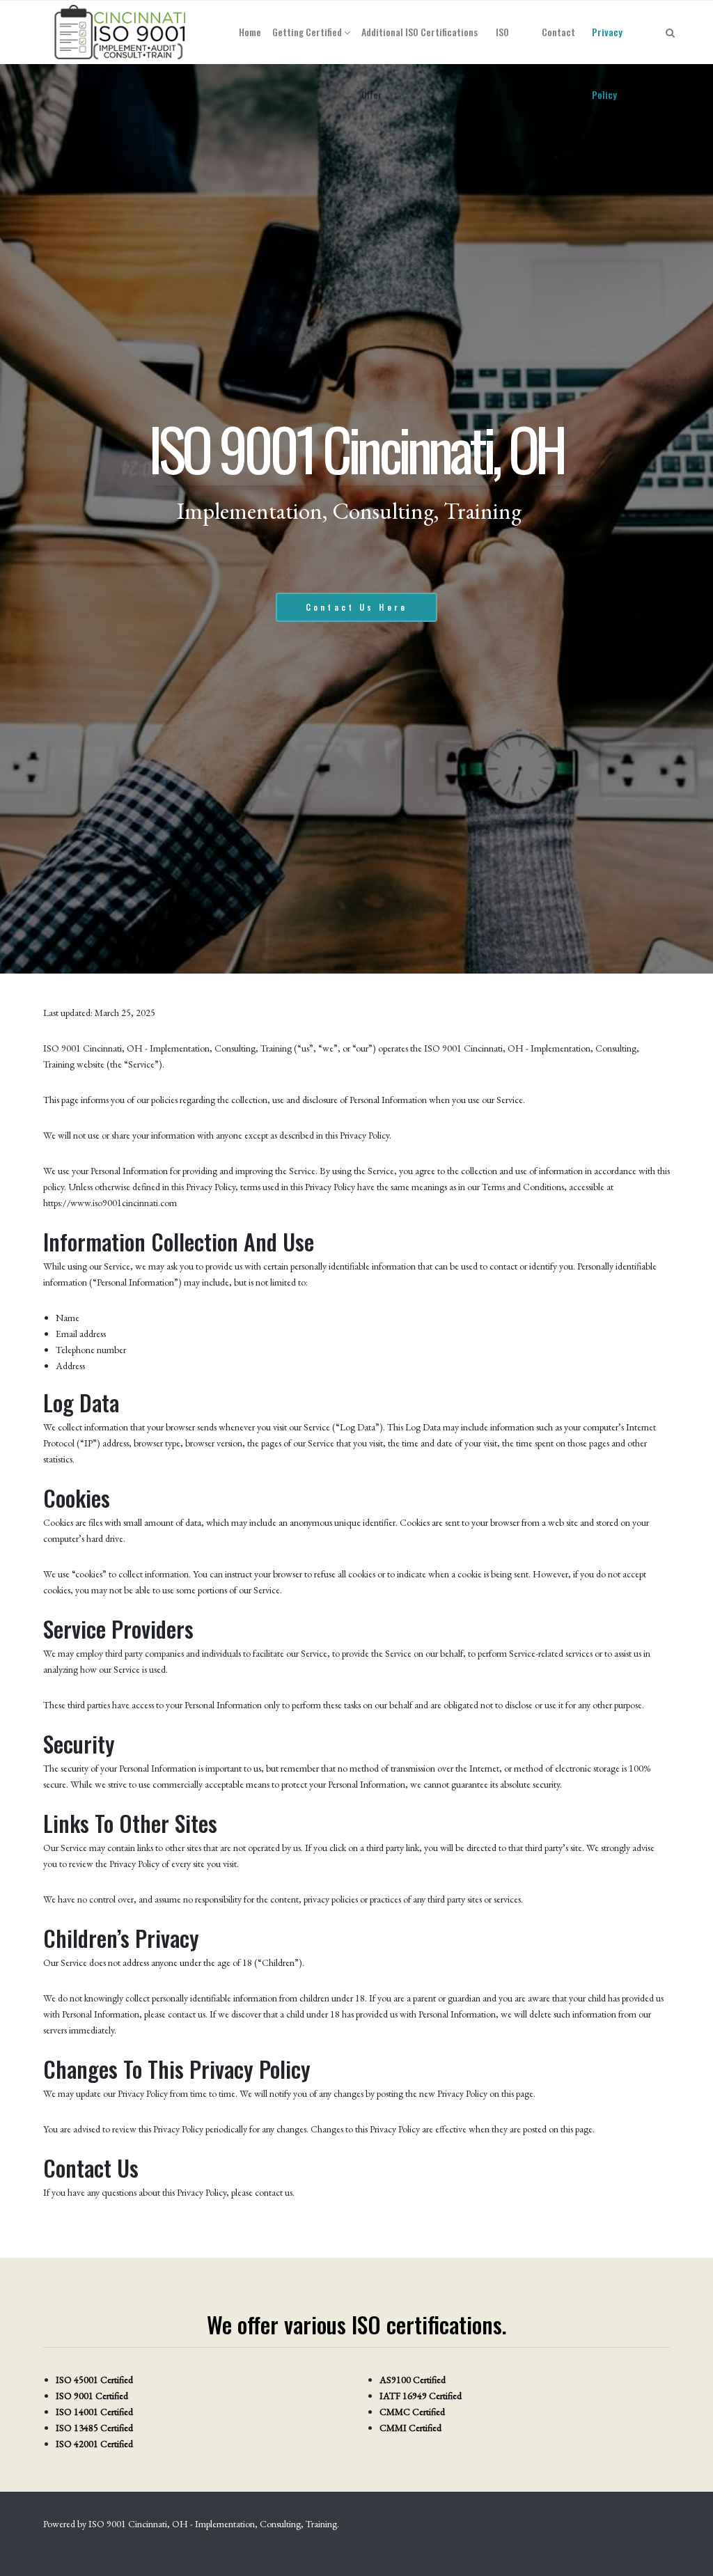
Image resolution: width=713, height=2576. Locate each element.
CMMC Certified (412, 2412)
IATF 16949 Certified (421, 2396)
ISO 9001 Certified (92, 2396)
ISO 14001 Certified (94, 2412)
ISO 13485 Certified (94, 2428)
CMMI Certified (410, 2428)
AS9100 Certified (413, 2380)
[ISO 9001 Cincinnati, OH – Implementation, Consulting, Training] (121, 32)
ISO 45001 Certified (94, 2380)
